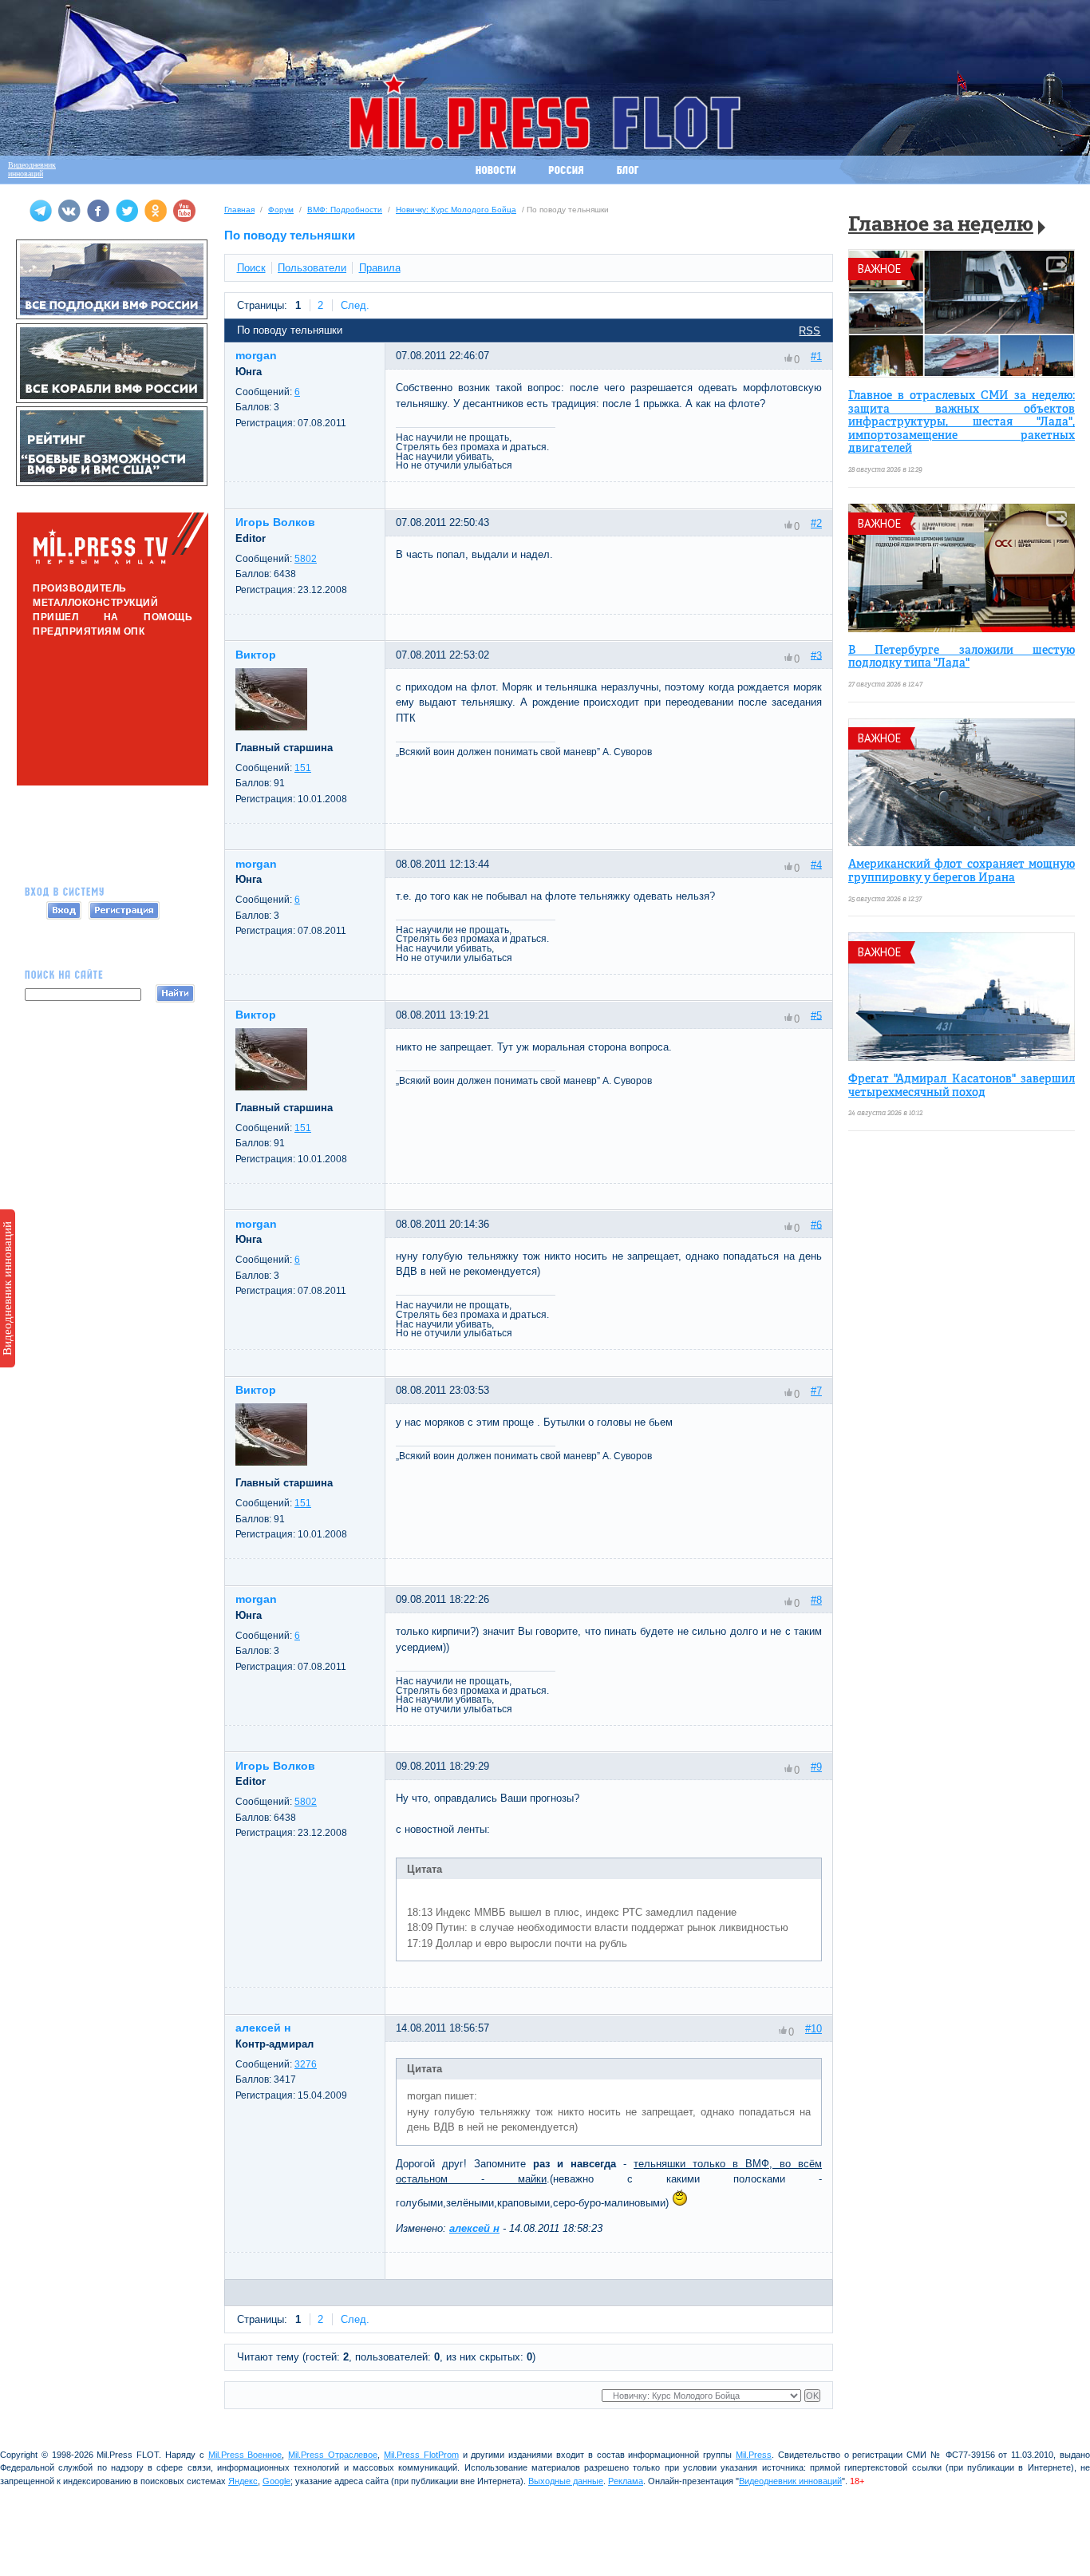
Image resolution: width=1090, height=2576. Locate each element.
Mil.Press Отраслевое (333, 2455)
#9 (816, 1767)
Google (276, 2481)
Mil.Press (754, 2455)
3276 (306, 2064)
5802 (306, 559)
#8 (816, 1600)
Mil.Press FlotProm (421, 2455)
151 (303, 768)
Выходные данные (566, 2481)
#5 (816, 1015)
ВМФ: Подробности (345, 210)
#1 (816, 356)
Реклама (626, 2481)
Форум (281, 210)
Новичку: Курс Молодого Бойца (456, 210)
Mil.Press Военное (245, 2455)
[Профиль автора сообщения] (271, 727)
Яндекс (243, 2481)
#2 (816, 523)
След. (355, 305)
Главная (239, 210)
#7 (816, 1391)
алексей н (474, 2228)
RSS (810, 331)
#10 (814, 2029)
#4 (816, 864)
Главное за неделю (941, 226)
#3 (816, 655)
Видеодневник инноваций (7, 1288)
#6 (816, 1224)
